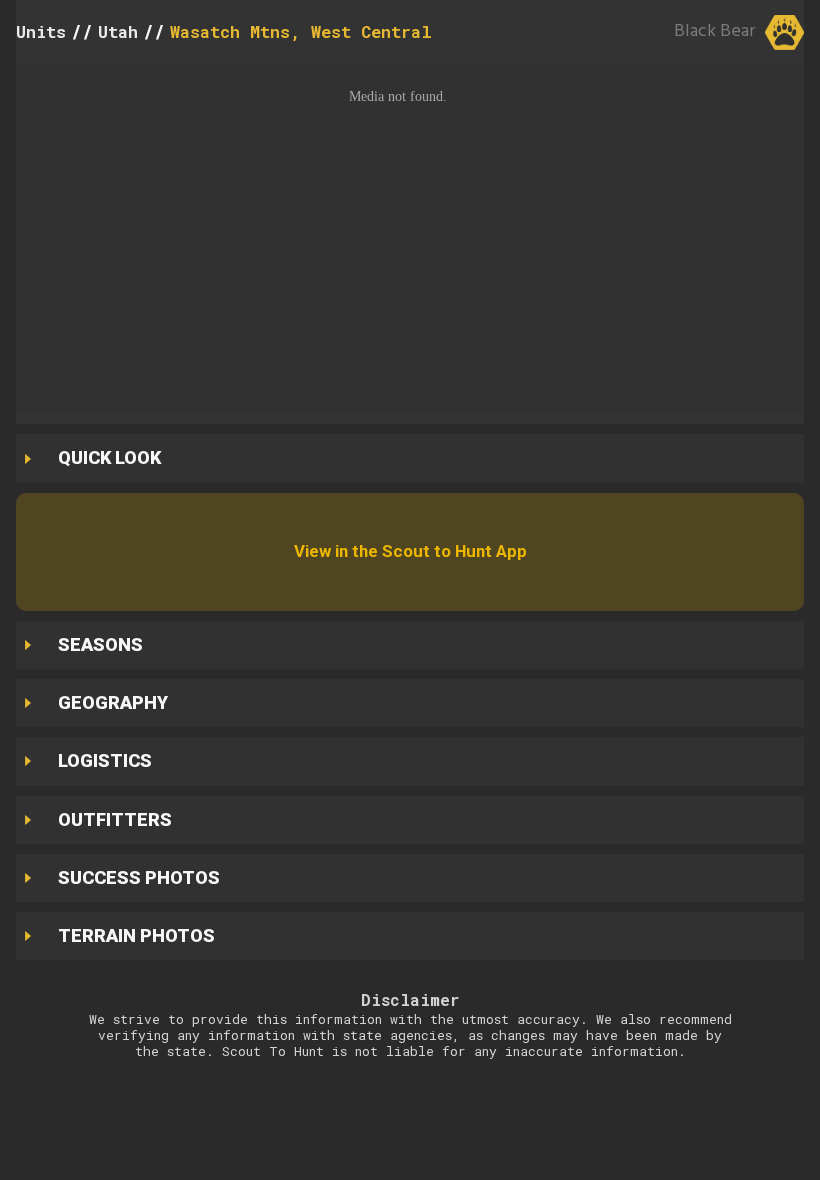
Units (41, 31)
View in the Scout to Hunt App (410, 551)
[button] (410, 239)
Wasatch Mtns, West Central (301, 31)
